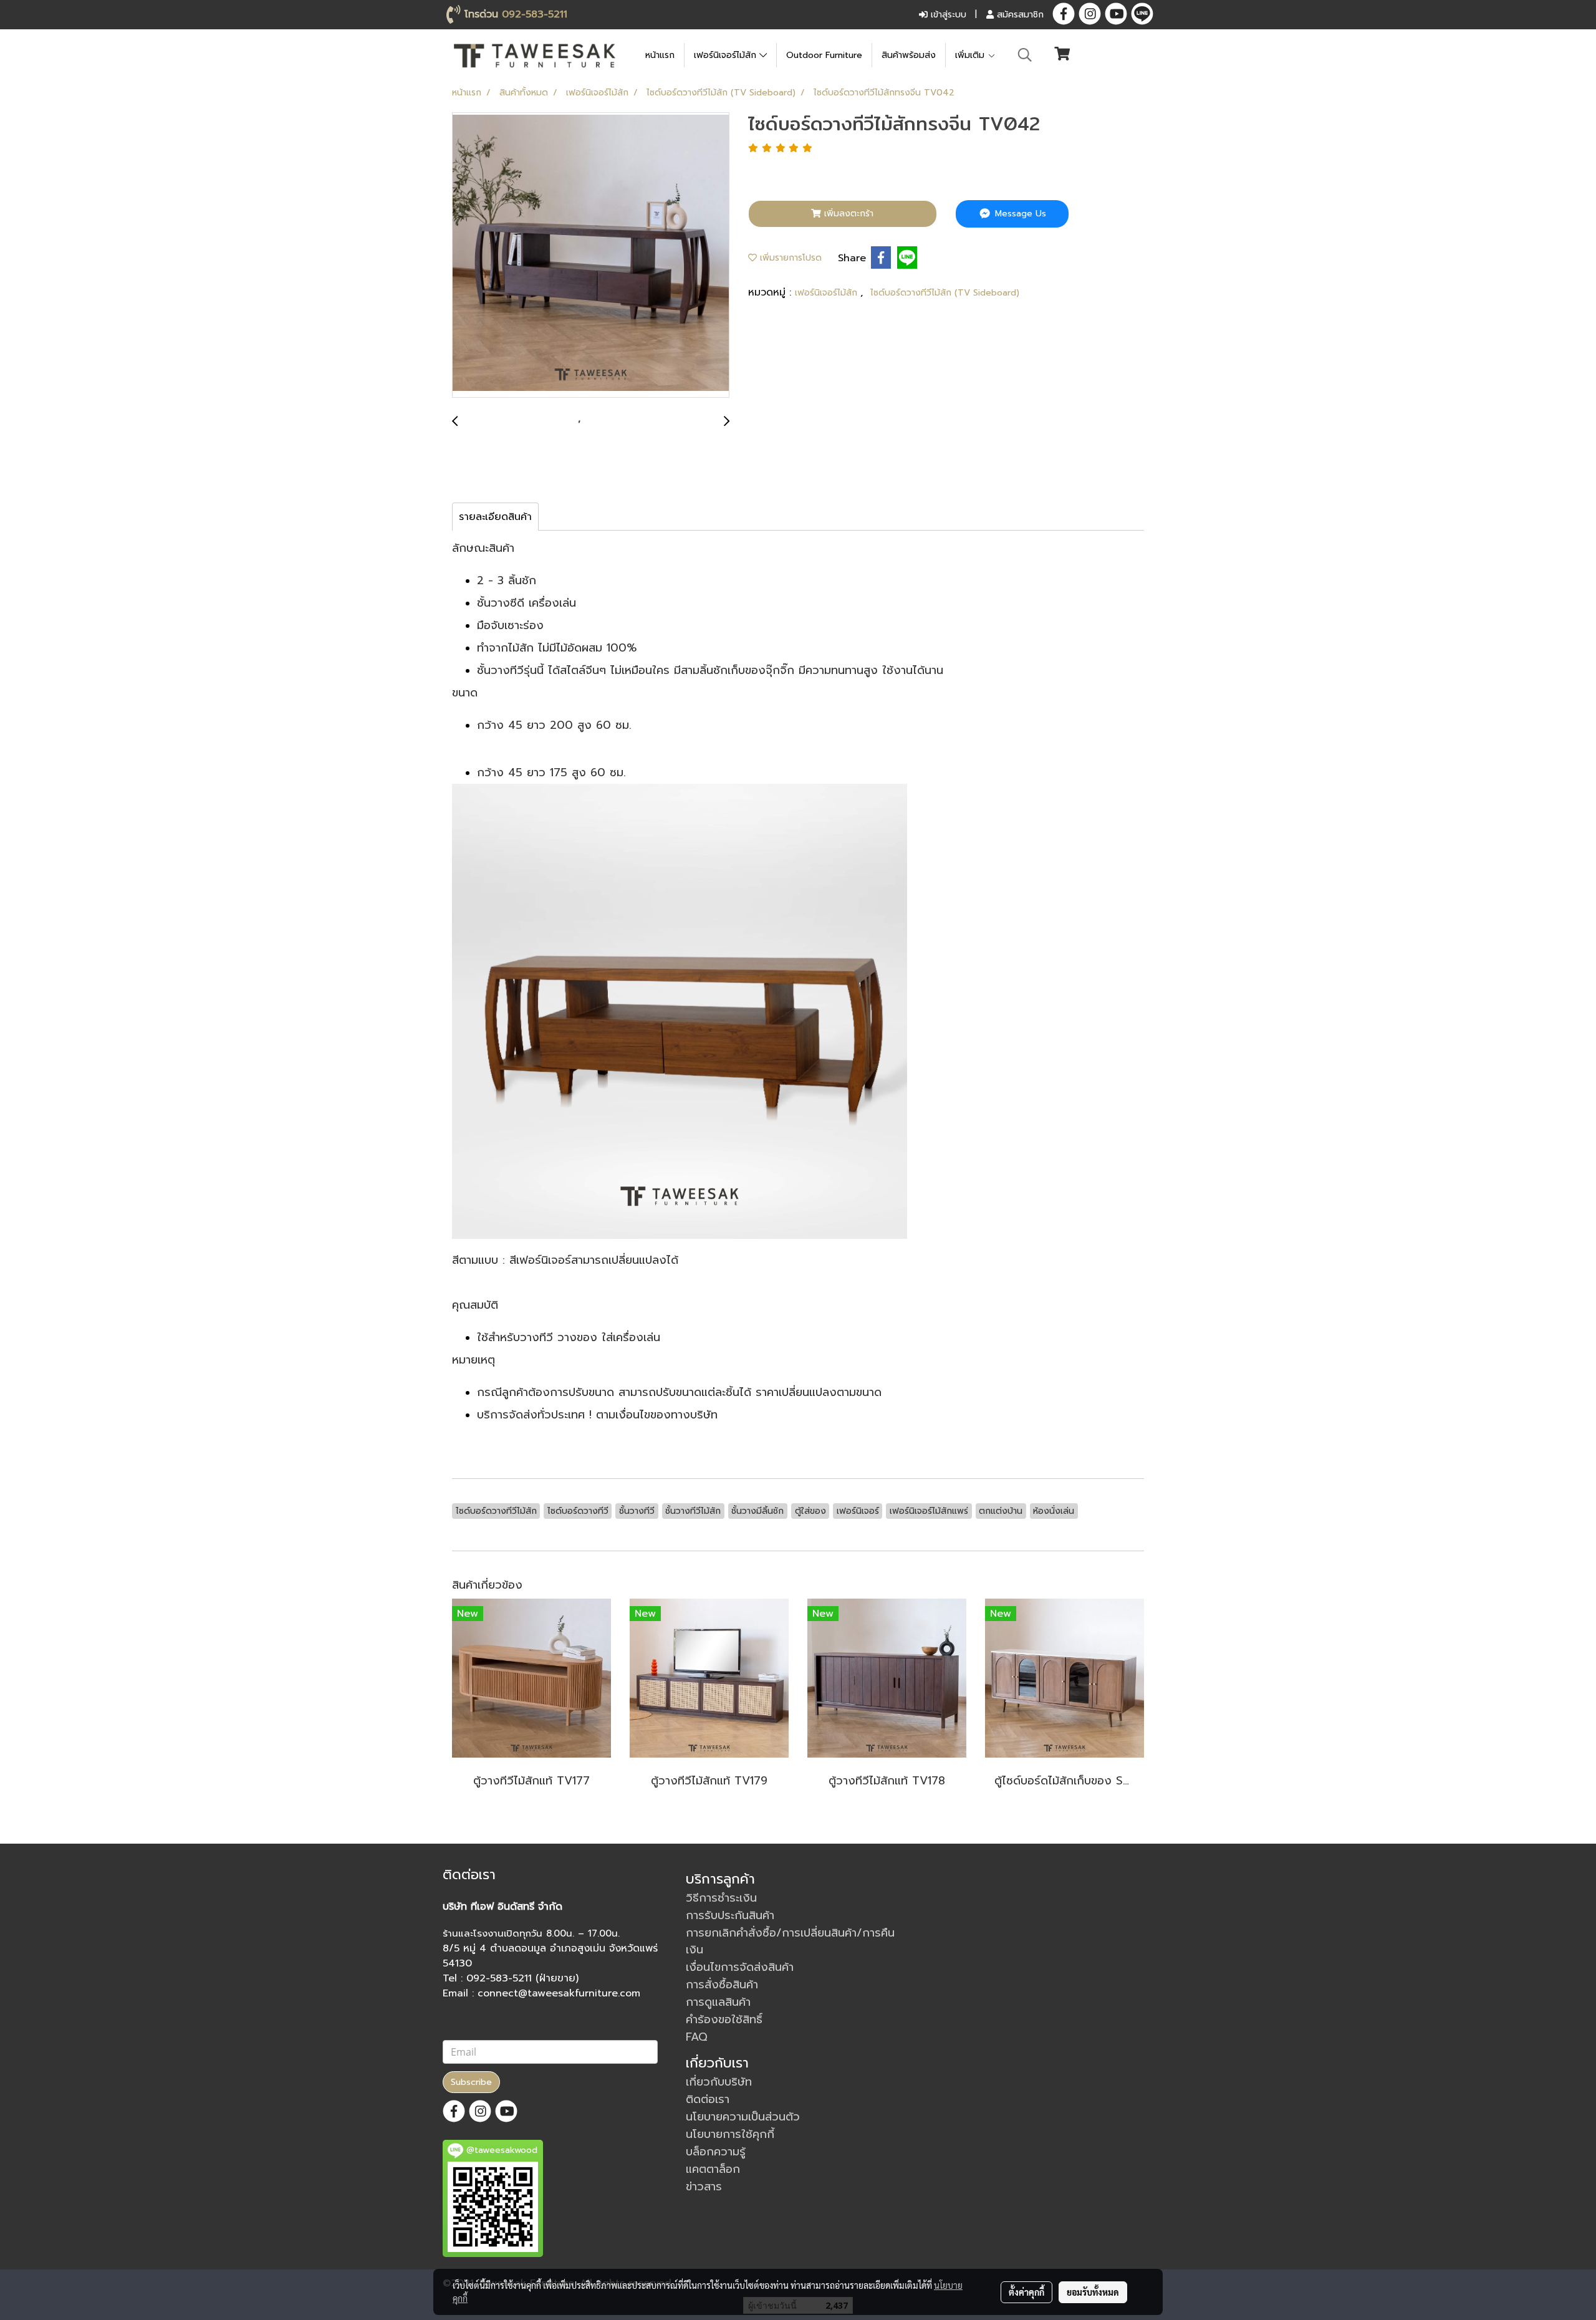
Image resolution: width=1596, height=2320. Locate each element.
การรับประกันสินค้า (730, 1915)
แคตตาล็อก (713, 2169)
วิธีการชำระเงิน (721, 1898)
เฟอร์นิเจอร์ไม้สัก (727, 55)
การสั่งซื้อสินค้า (722, 1985)
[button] (1025, 55)
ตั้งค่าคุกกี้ (1026, 2292)
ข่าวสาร (704, 2187)
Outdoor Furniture (824, 55)
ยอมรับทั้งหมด (1093, 2292)
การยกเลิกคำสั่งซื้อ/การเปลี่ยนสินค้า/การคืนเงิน (790, 1941)
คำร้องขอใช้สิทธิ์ (724, 2019)
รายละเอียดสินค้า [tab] (495, 517)
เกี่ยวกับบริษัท (719, 2082)
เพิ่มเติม (971, 55)
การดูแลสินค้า (718, 2002)
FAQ (697, 2037)
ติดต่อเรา (708, 2099)
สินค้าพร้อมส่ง (909, 55)
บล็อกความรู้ (716, 2152)
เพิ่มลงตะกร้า (847, 214)
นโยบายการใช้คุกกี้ (730, 2134)
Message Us (1019, 214)
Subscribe (471, 2082)
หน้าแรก (660, 55)
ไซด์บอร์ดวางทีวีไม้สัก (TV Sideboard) (945, 293)
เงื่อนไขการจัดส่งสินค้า (740, 1967)
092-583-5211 (535, 14)
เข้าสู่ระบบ (947, 15)
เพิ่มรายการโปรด (789, 258)
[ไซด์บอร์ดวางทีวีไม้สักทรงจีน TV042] (591, 256)
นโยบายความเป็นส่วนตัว (743, 2117)
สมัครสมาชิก (1019, 15)
